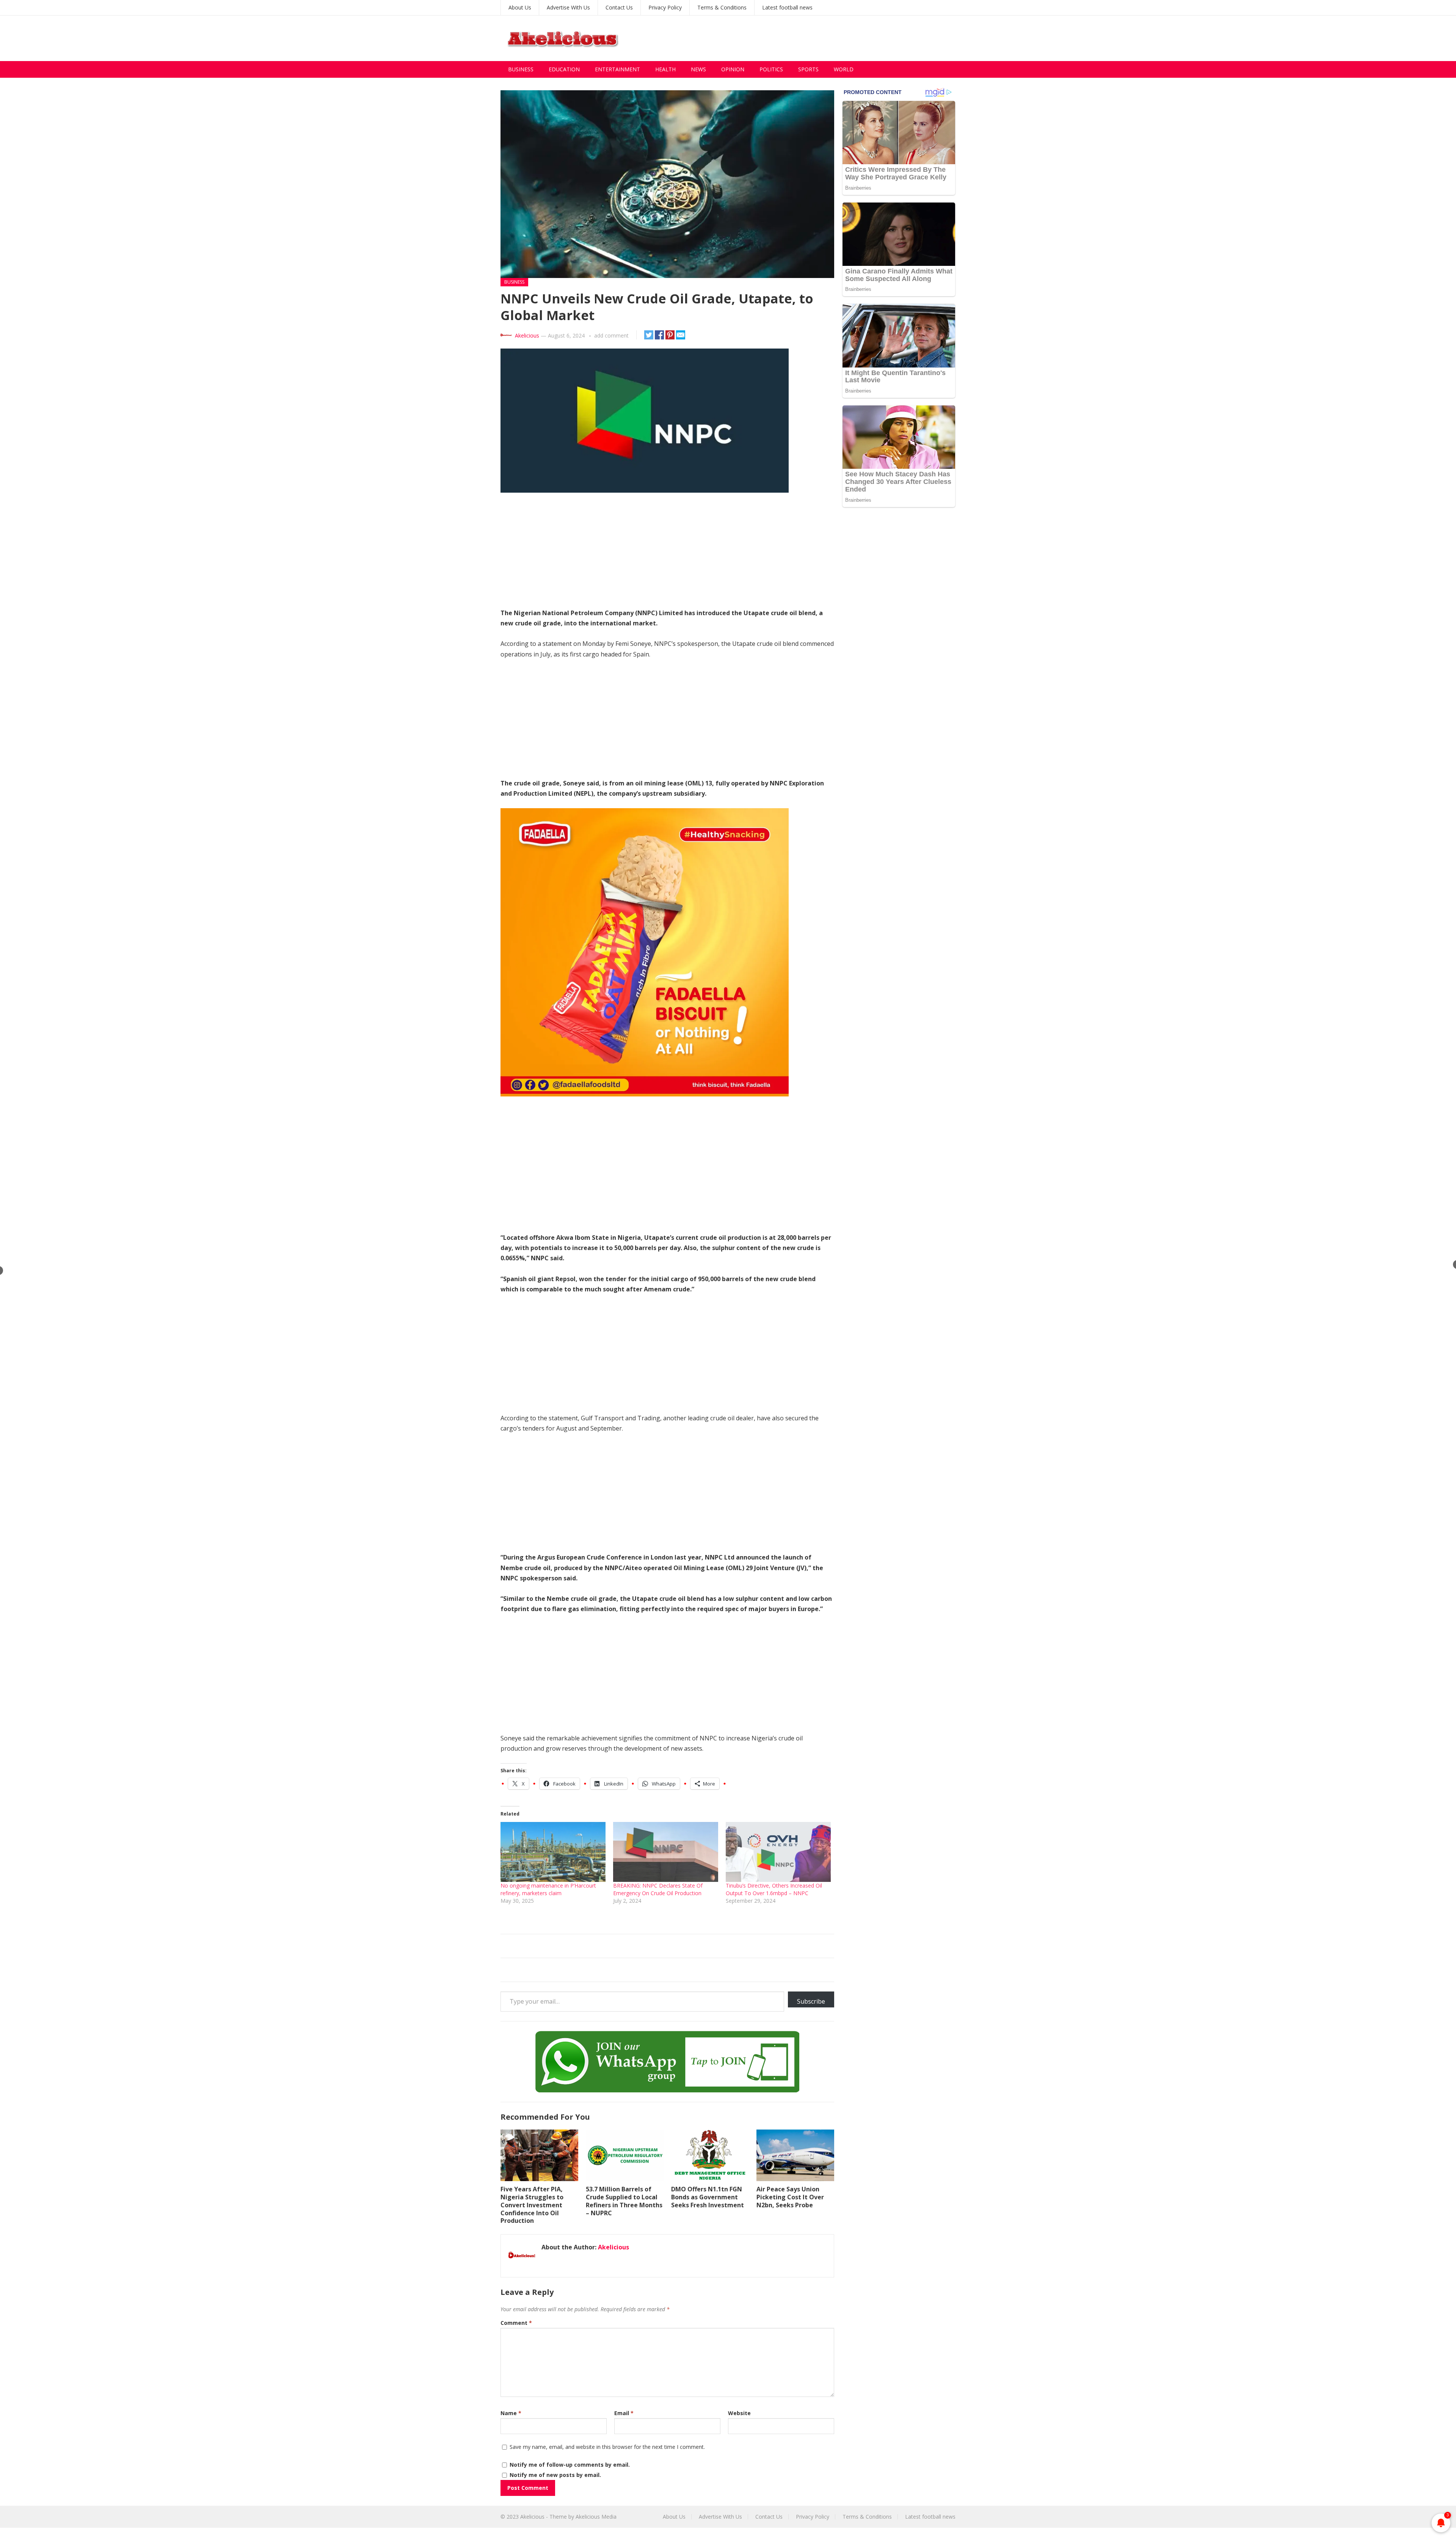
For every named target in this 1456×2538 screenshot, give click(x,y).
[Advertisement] (817, 38)
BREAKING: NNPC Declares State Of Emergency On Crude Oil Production (658, 1889)
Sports (808, 69)
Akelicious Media (596, 2517)
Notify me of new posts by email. (555, 2475)
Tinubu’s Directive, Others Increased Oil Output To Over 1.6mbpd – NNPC (774, 1889)
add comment (611, 335)
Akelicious (527, 335)
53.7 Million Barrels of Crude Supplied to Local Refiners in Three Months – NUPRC (624, 2201)
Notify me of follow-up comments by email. (570, 2465)
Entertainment (617, 69)
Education (564, 69)
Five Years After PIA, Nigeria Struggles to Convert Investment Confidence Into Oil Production (532, 2205)
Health (665, 69)
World (844, 69)
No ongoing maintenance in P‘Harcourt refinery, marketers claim (548, 1889)
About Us (520, 7)
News (698, 69)
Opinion (733, 69)
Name (511, 2413)
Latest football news (787, 7)
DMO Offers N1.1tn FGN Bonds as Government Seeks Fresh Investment (708, 2197)
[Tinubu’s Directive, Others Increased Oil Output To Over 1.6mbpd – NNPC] (778, 1852)
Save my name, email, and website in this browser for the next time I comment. (607, 2447)
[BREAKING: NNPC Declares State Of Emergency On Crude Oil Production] (666, 1852)
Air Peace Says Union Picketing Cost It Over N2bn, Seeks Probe (790, 2197)
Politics (771, 69)
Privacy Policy (665, 7)
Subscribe (811, 2001)
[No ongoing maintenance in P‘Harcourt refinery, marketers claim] (553, 1852)
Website (739, 2413)
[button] (667, 184)
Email (624, 2413)
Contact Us (619, 7)
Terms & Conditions (722, 7)
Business (521, 69)
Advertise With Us (568, 7)
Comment (516, 2323)
